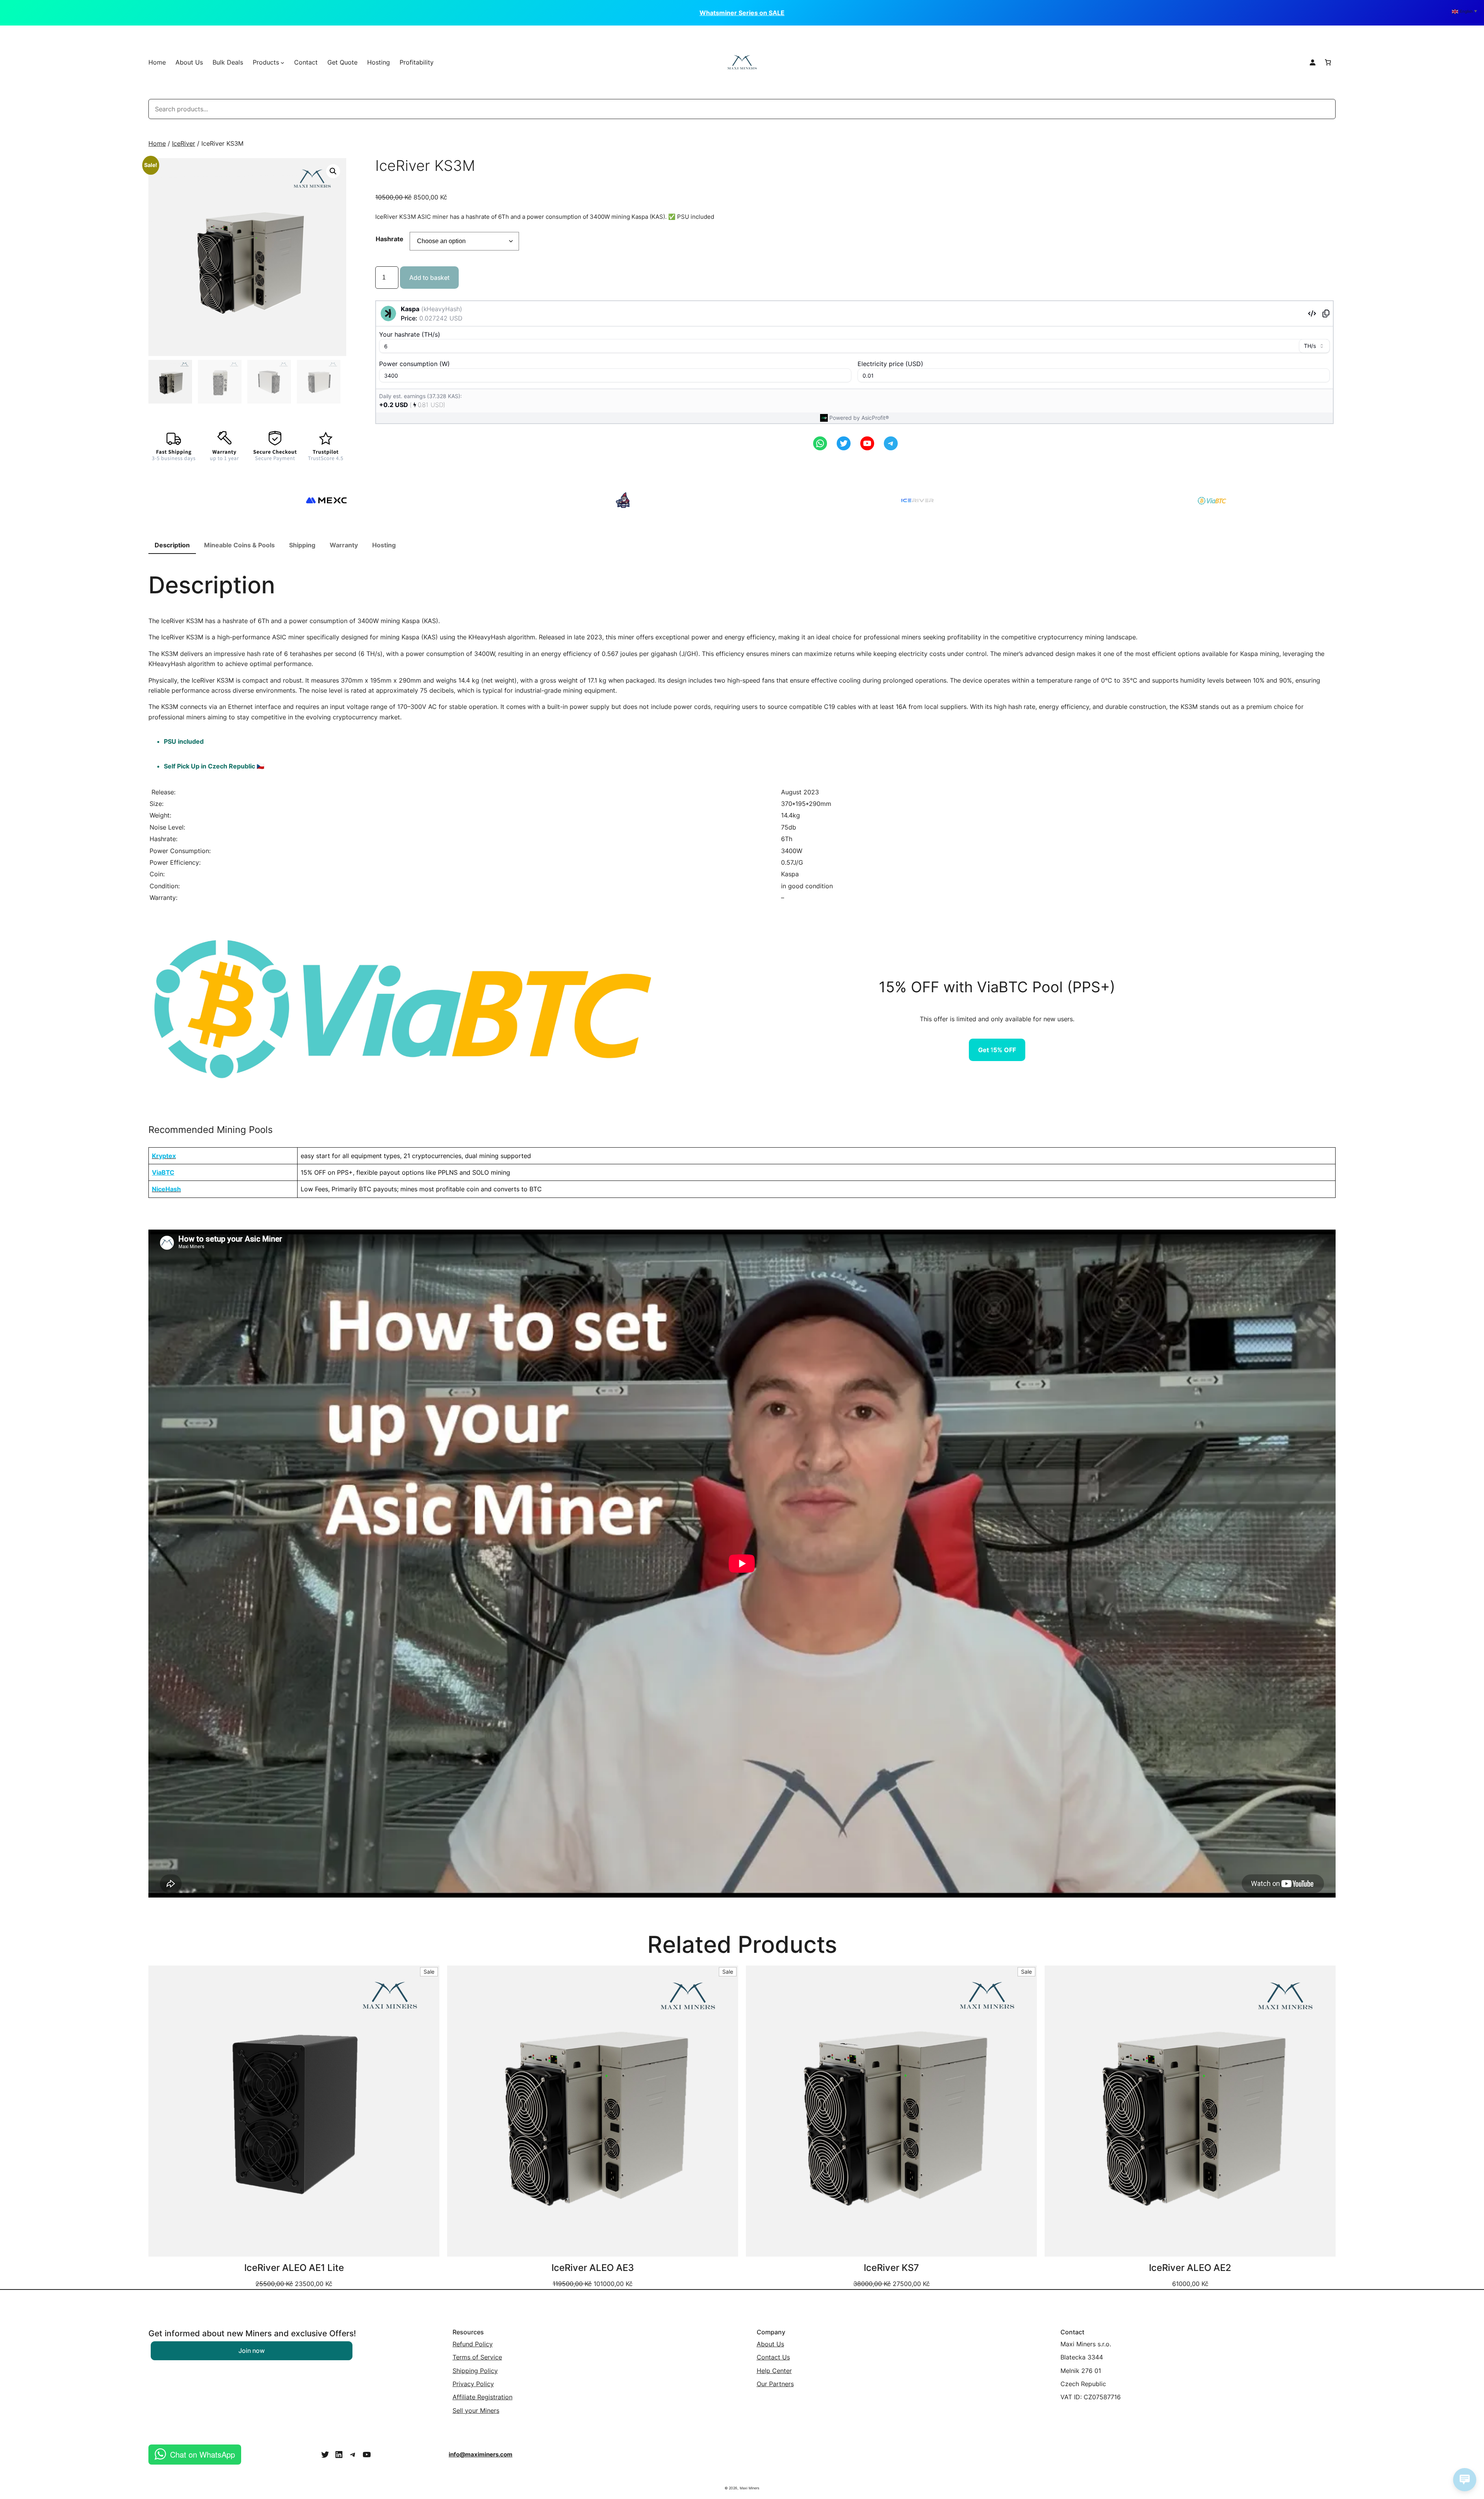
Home (157, 62)
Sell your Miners (476, 2410)
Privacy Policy (473, 2384)
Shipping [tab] (302, 545)
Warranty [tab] (344, 545)
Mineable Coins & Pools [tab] (239, 545)
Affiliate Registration (482, 2397)
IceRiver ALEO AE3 (593, 2268)
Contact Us (773, 2357)
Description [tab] (172, 545)
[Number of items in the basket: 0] (1328, 62)
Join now (252, 2351)
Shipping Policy (475, 2371)
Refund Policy (473, 2344)
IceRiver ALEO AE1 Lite (294, 2268)
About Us (770, 2344)
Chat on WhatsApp (203, 2454)
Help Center (774, 2371)
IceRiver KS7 (891, 2268)
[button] (333, 171)
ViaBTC (163, 1172)
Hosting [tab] (384, 545)
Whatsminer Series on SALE (742, 13)
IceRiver (184, 143)
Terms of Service (477, 2357)
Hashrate (390, 239)
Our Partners (775, 2384)
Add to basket (429, 278)
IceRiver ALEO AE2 (1190, 2268)
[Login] (1312, 62)
